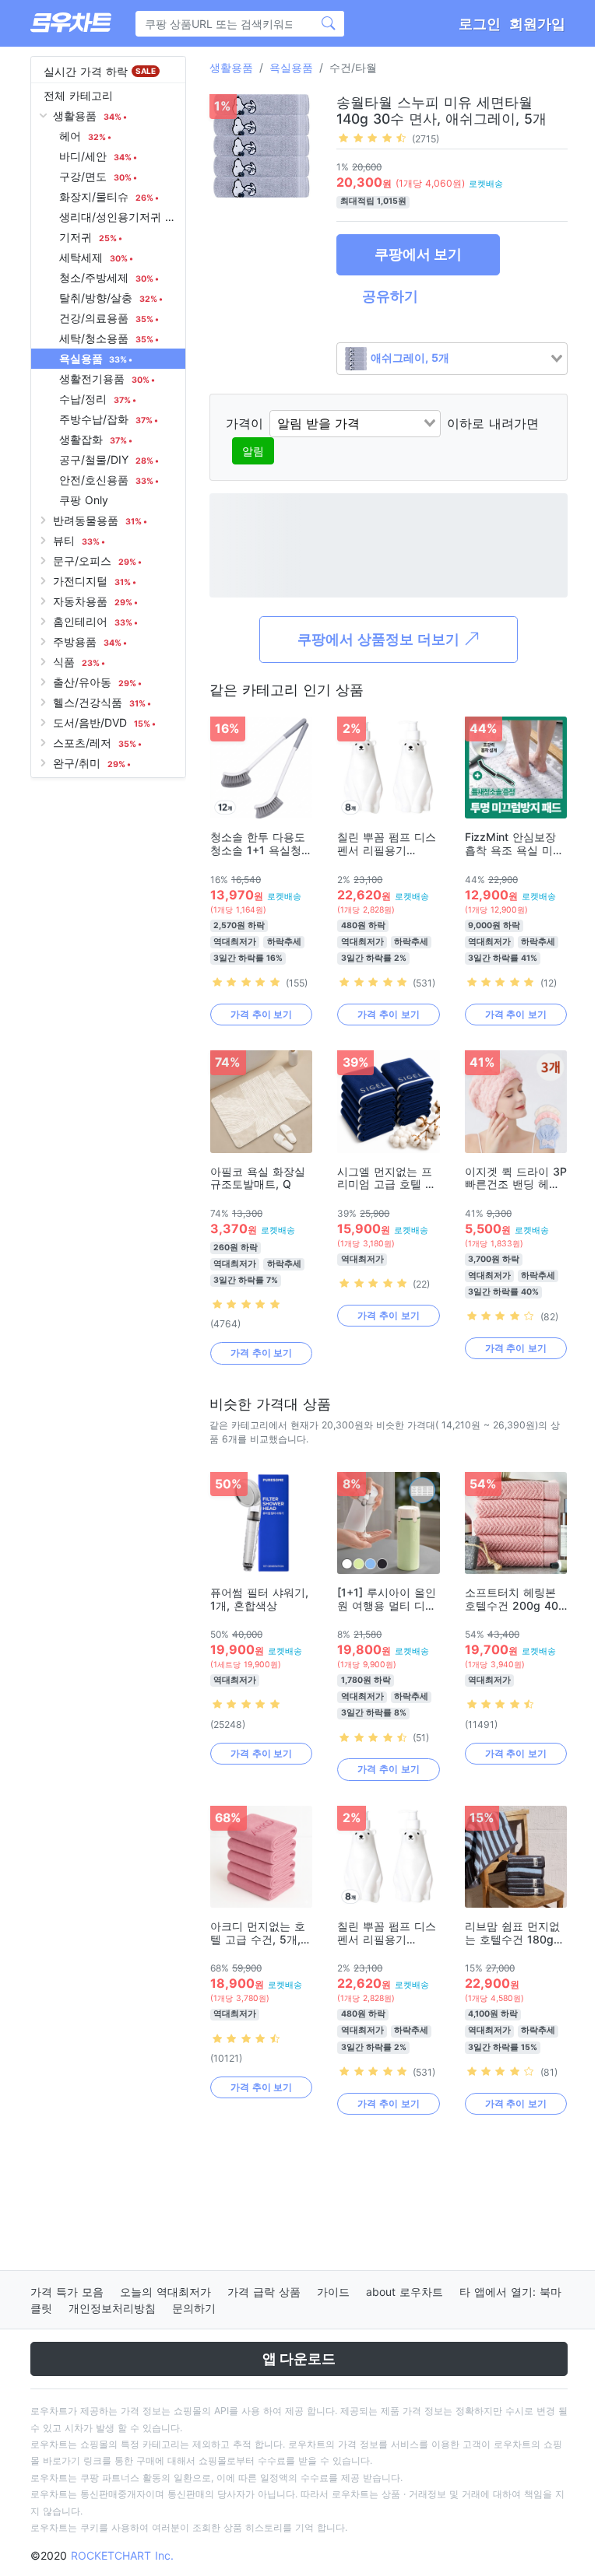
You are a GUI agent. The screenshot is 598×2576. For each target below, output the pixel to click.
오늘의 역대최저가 (165, 2292)
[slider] (372, 138)
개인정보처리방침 (112, 2308)
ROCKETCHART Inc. (122, 2555)
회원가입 (537, 24)
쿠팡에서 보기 (418, 254)
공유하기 (390, 296)
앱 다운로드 (299, 2359)
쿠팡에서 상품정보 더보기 (380, 639)
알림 (253, 451)
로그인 (480, 24)
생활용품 (231, 67)
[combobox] (452, 359)
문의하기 (194, 2308)
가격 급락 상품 (264, 2292)
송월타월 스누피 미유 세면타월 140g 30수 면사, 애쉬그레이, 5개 (441, 110)
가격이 (244, 423)
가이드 (333, 2292)
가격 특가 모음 (67, 2292)
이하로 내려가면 (493, 423)
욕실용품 (291, 67)
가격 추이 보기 (261, 1014)
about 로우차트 (405, 2292)
